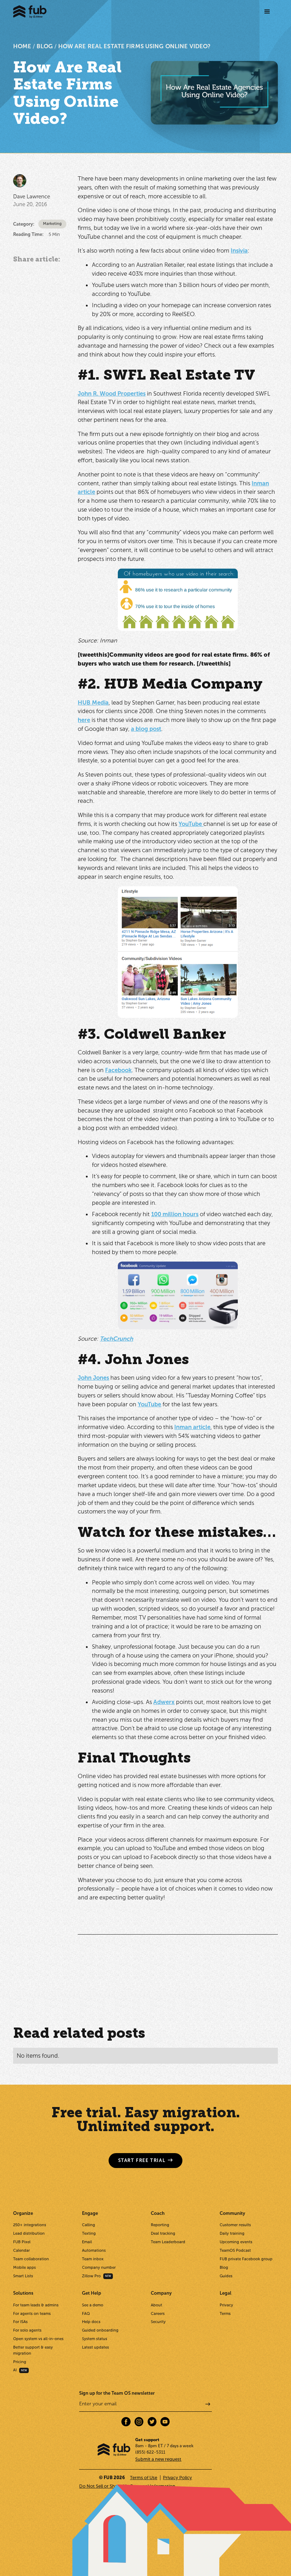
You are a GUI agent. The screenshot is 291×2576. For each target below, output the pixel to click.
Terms (225, 2314)
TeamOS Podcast (235, 2250)
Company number (99, 2268)
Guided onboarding (100, 2330)
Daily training (232, 2233)
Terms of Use (144, 2478)
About (157, 2305)
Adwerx (164, 1702)
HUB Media (93, 702)
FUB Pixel (22, 2242)
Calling (89, 2225)
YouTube (191, 824)
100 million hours (175, 1214)
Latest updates (95, 2347)
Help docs (91, 2322)
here (84, 720)
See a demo (93, 2305)
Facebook (118, 1070)
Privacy (226, 2305)
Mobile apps (24, 2268)
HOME (22, 46)
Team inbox (93, 2259)
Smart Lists (23, 2276)
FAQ (86, 2314)
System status (95, 2339)
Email (87, 2242)
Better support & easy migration (33, 2350)
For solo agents (27, 2330)
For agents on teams (32, 2314)
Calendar (21, 2250)
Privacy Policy (177, 2478)
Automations (94, 2250)
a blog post (146, 729)
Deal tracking (163, 2233)
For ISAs (20, 2322)
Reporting (160, 2225)
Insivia (239, 250)
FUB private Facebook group (246, 2259)
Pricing (20, 2362)
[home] (30, 12)
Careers (158, 2314)
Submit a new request (158, 2459)
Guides (226, 2276)
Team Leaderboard (168, 2242)
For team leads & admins (36, 2305)
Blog (224, 2268)
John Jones (93, 1378)
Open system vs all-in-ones (38, 2339)
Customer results (235, 2225)
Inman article (192, 1427)
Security (158, 2322)
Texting (89, 2233)
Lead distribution (29, 2233)
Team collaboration (31, 2259)
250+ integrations (30, 2225)
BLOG (45, 46)
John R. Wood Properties (112, 393)
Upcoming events (236, 2242)
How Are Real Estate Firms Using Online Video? (134, 46)
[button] (267, 12)
